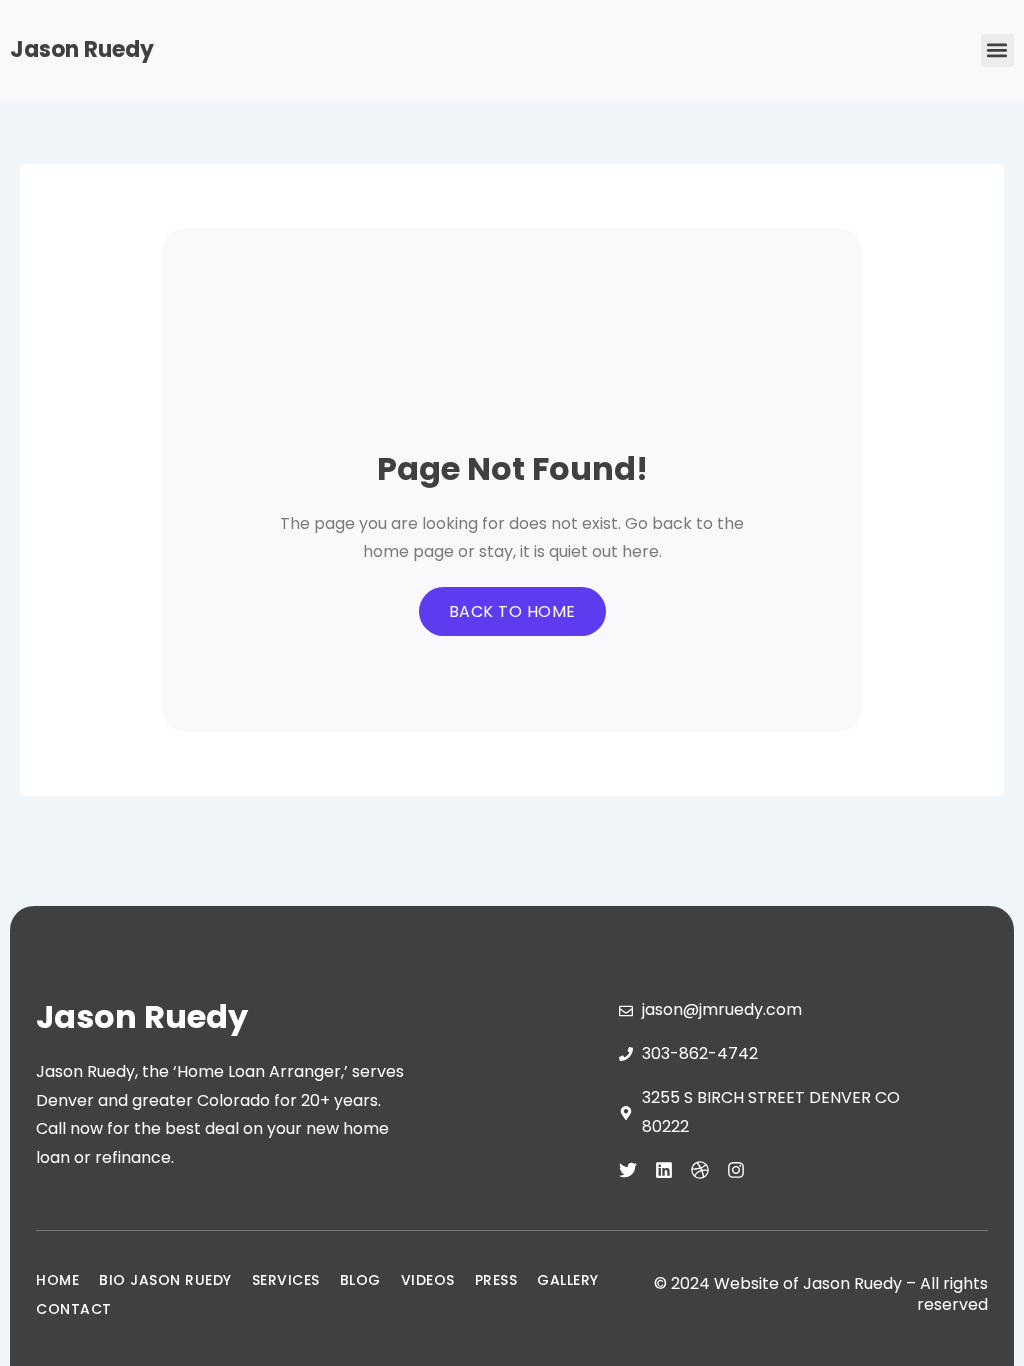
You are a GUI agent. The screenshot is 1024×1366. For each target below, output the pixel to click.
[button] (997, 50)
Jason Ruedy (82, 49)
